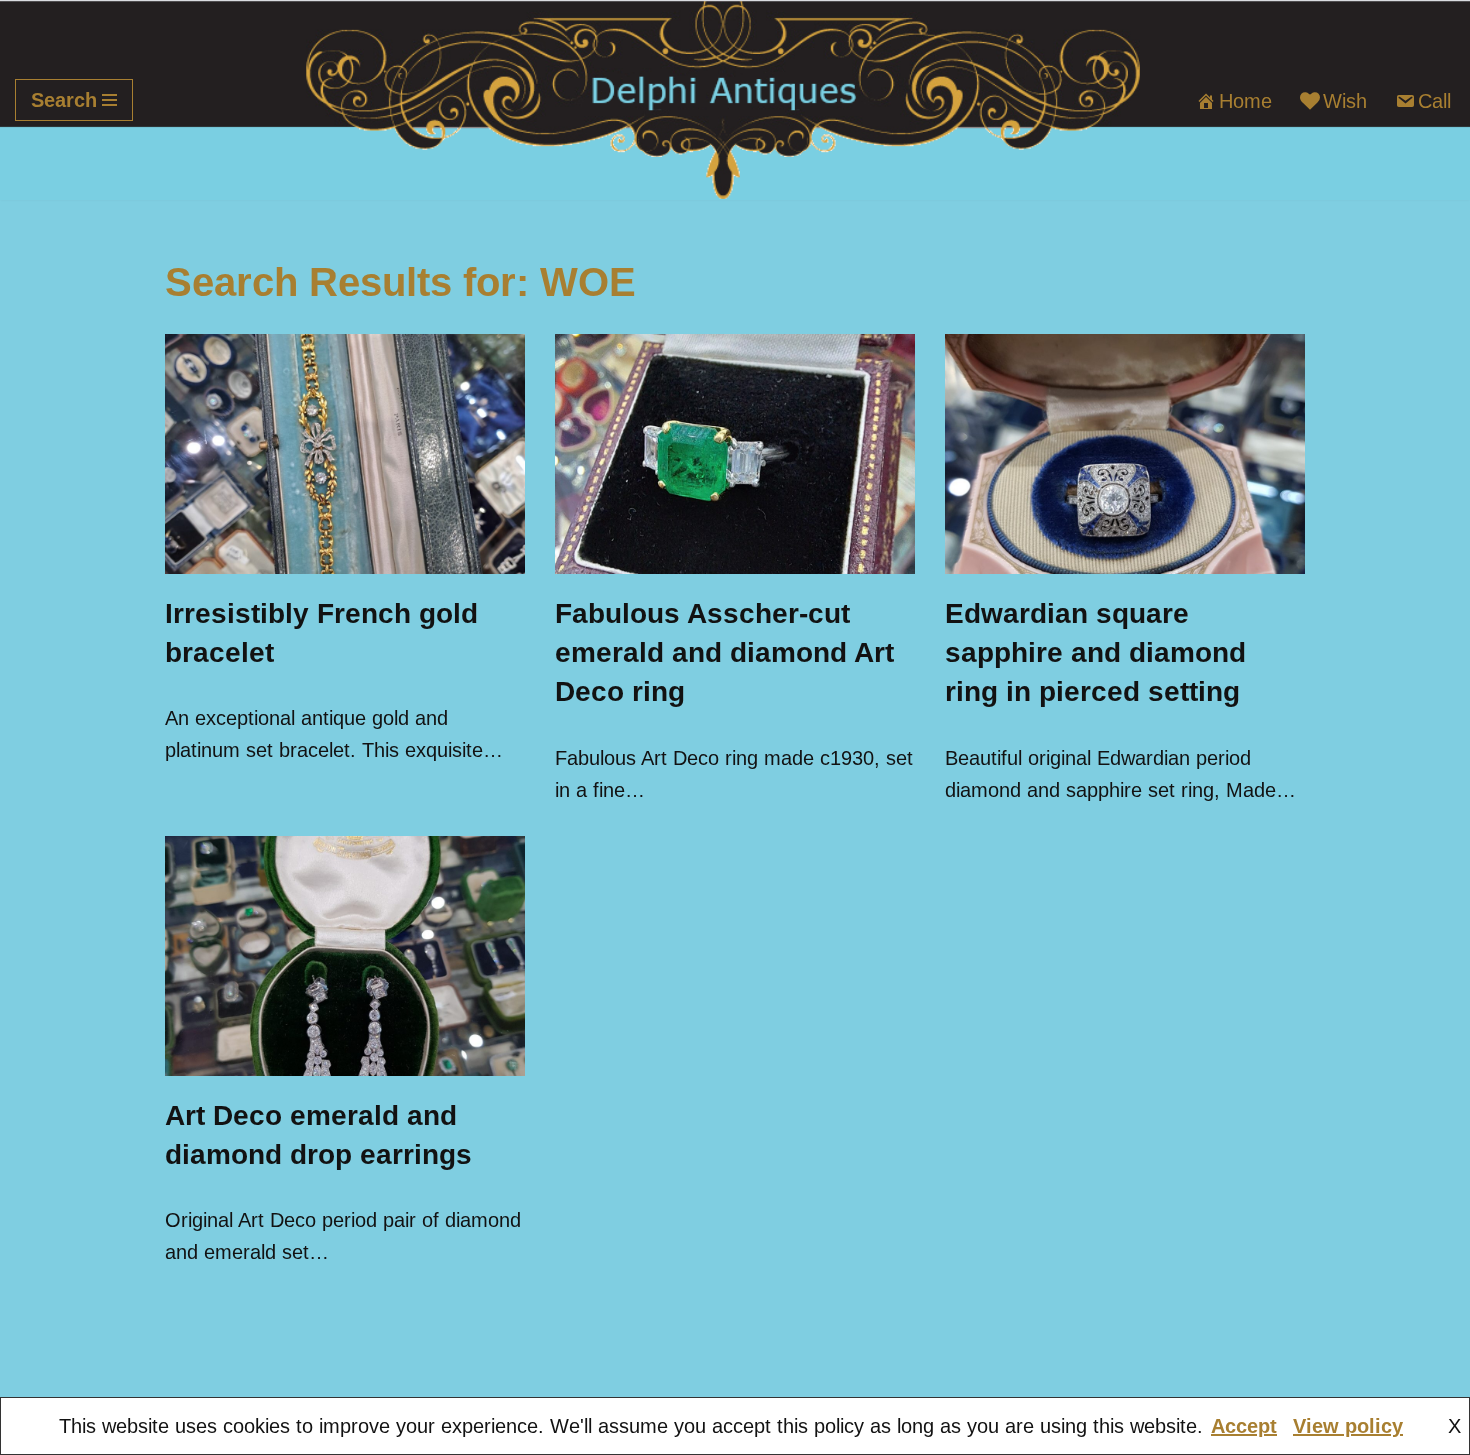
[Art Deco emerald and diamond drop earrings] (345, 956)
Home (1245, 101)
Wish (1345, 101)
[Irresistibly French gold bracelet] (345, 454)
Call (1434, 101)
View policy (1348, 1426)
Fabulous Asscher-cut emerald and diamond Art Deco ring (724, 652)
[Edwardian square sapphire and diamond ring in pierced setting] (1125, 454)
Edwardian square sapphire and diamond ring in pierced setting (1095, 652)
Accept (1244, 1426)
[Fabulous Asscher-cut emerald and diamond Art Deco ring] (735, 454)
